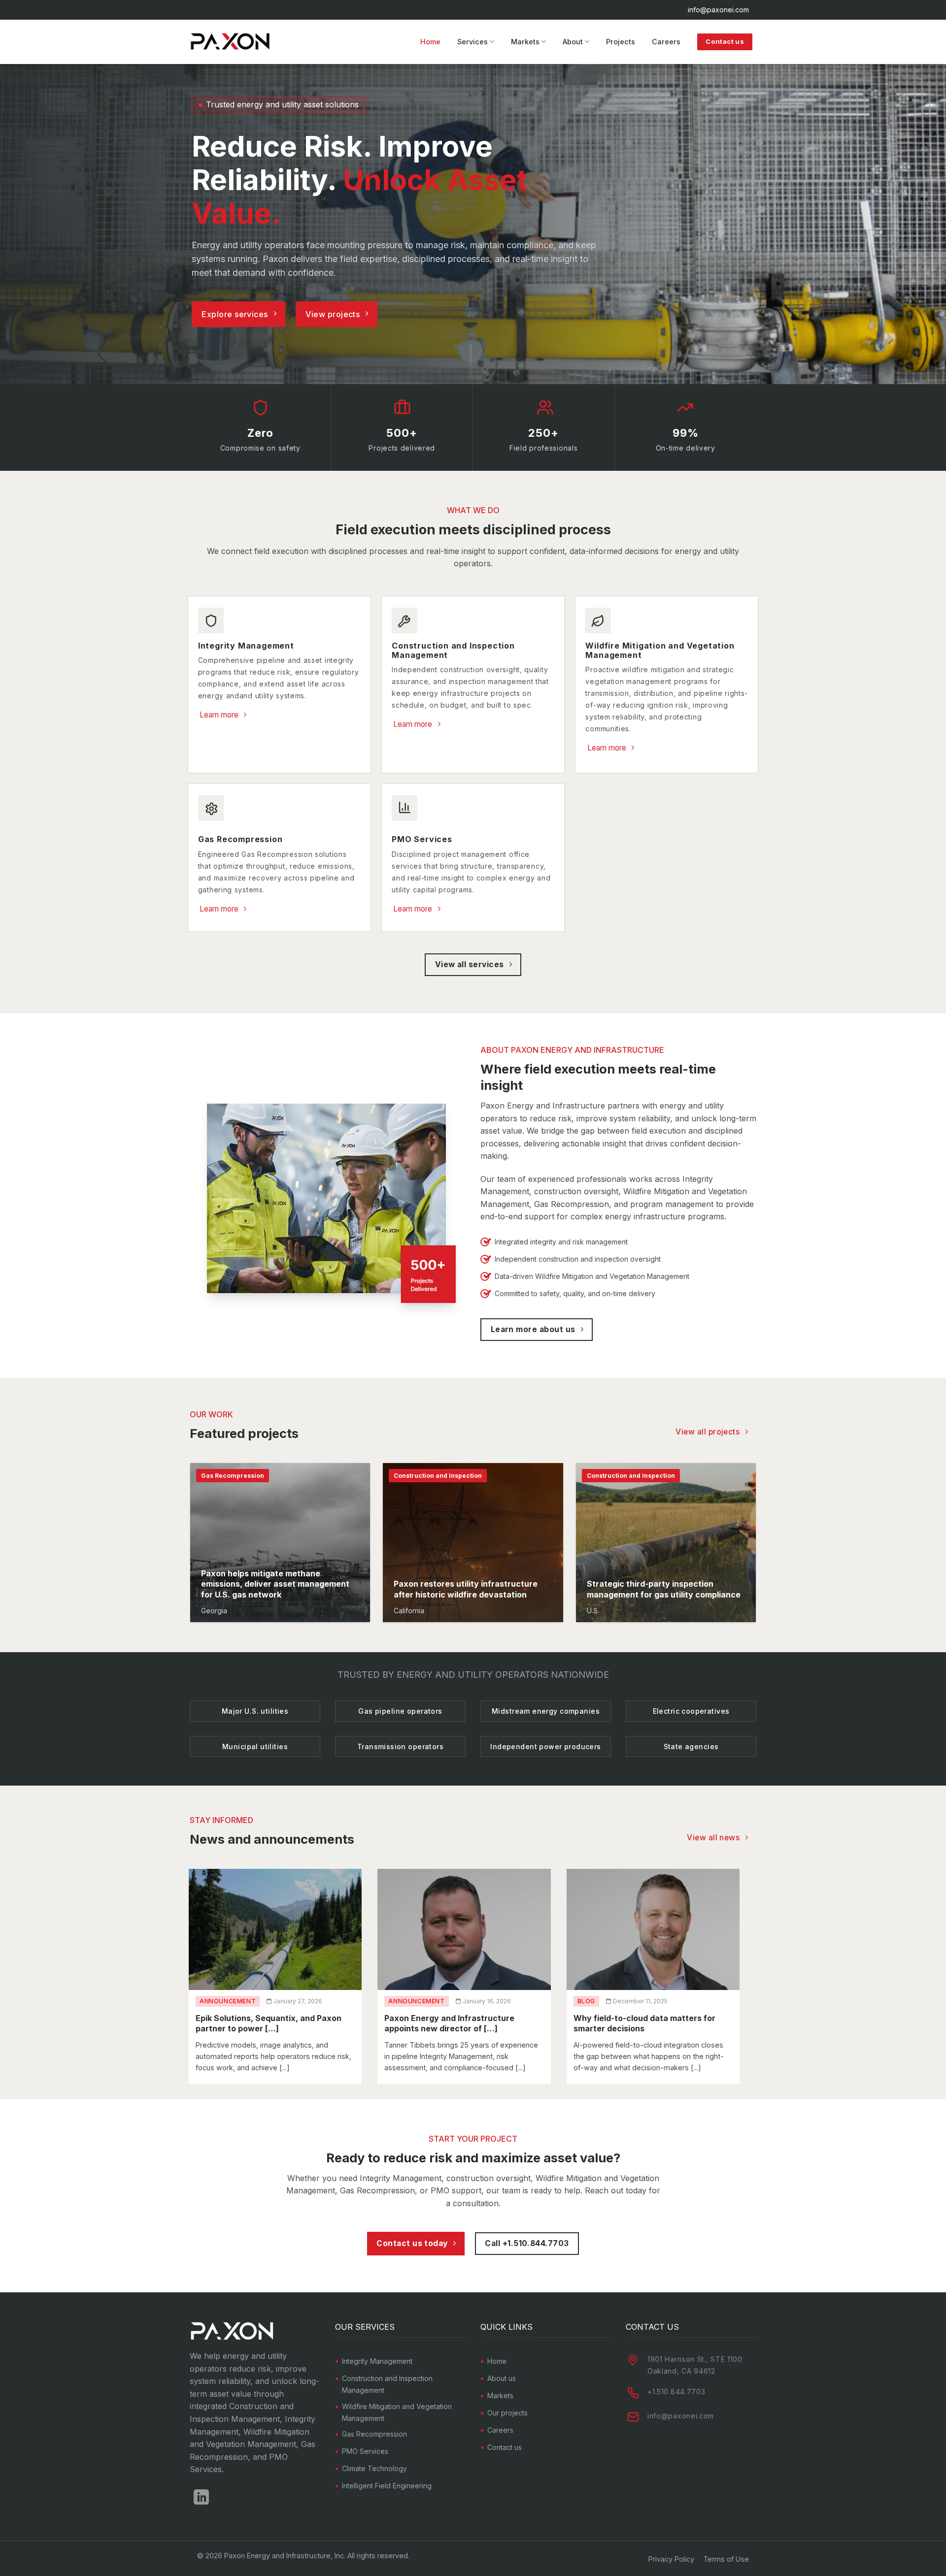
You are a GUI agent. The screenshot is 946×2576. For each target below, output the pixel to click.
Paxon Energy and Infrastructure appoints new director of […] (449, 2023)
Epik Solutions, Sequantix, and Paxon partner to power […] (269, 2023)
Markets (525, 42)
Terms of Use (726, 2559)
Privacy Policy (671, 2559)
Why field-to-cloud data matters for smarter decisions (644, 2023)
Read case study (233, 1607)
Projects (621, 42)
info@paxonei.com (718, 10)
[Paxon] (232, 42)
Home (430, 42)
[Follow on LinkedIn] (201, 2498)
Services (473, 42)
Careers (666, 42)
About (573, 42)
